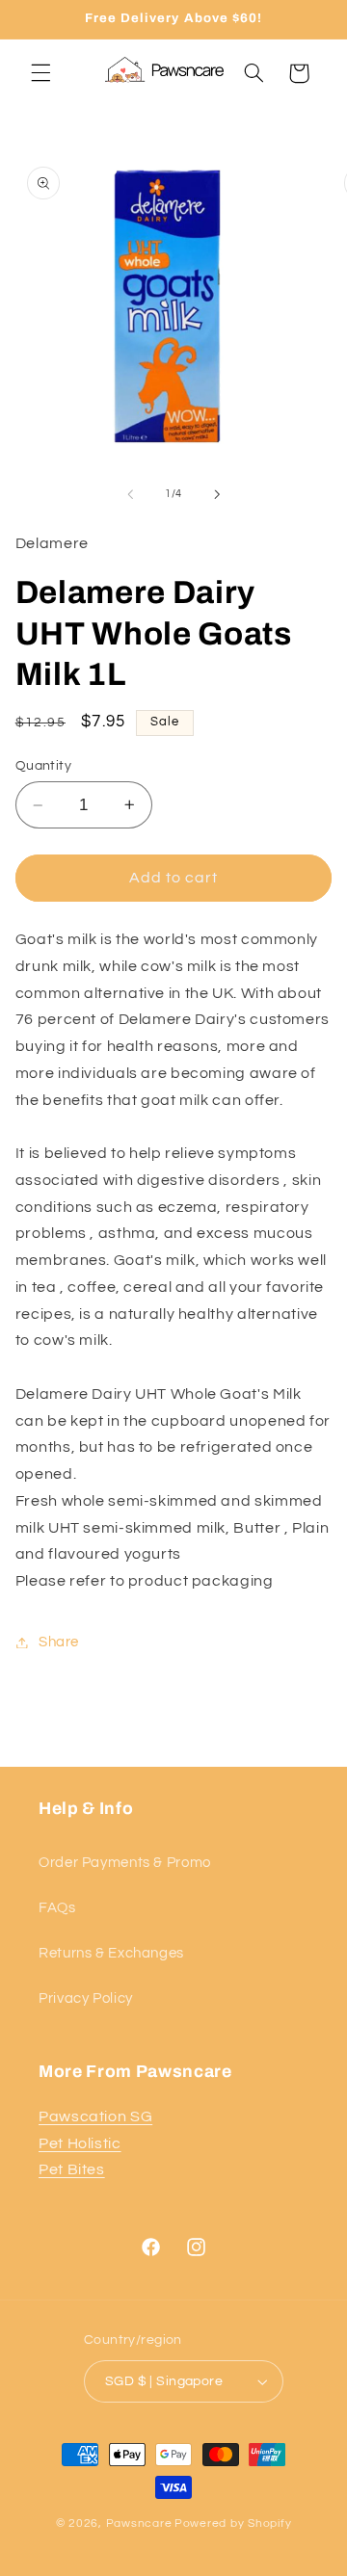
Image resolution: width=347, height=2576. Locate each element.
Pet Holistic (80, 2143)
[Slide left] (130, 494)
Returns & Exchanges (111, 1953)
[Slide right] (217, 494)
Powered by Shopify (233, 2523)
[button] (40, 73)
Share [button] (59, 1642)
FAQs (57, 1908)
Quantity (43, 766)
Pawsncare (139, 2523)
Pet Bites (72, 2169)
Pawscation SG (95, 2116)
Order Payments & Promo (125, 1863)
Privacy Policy (86, 1998)
